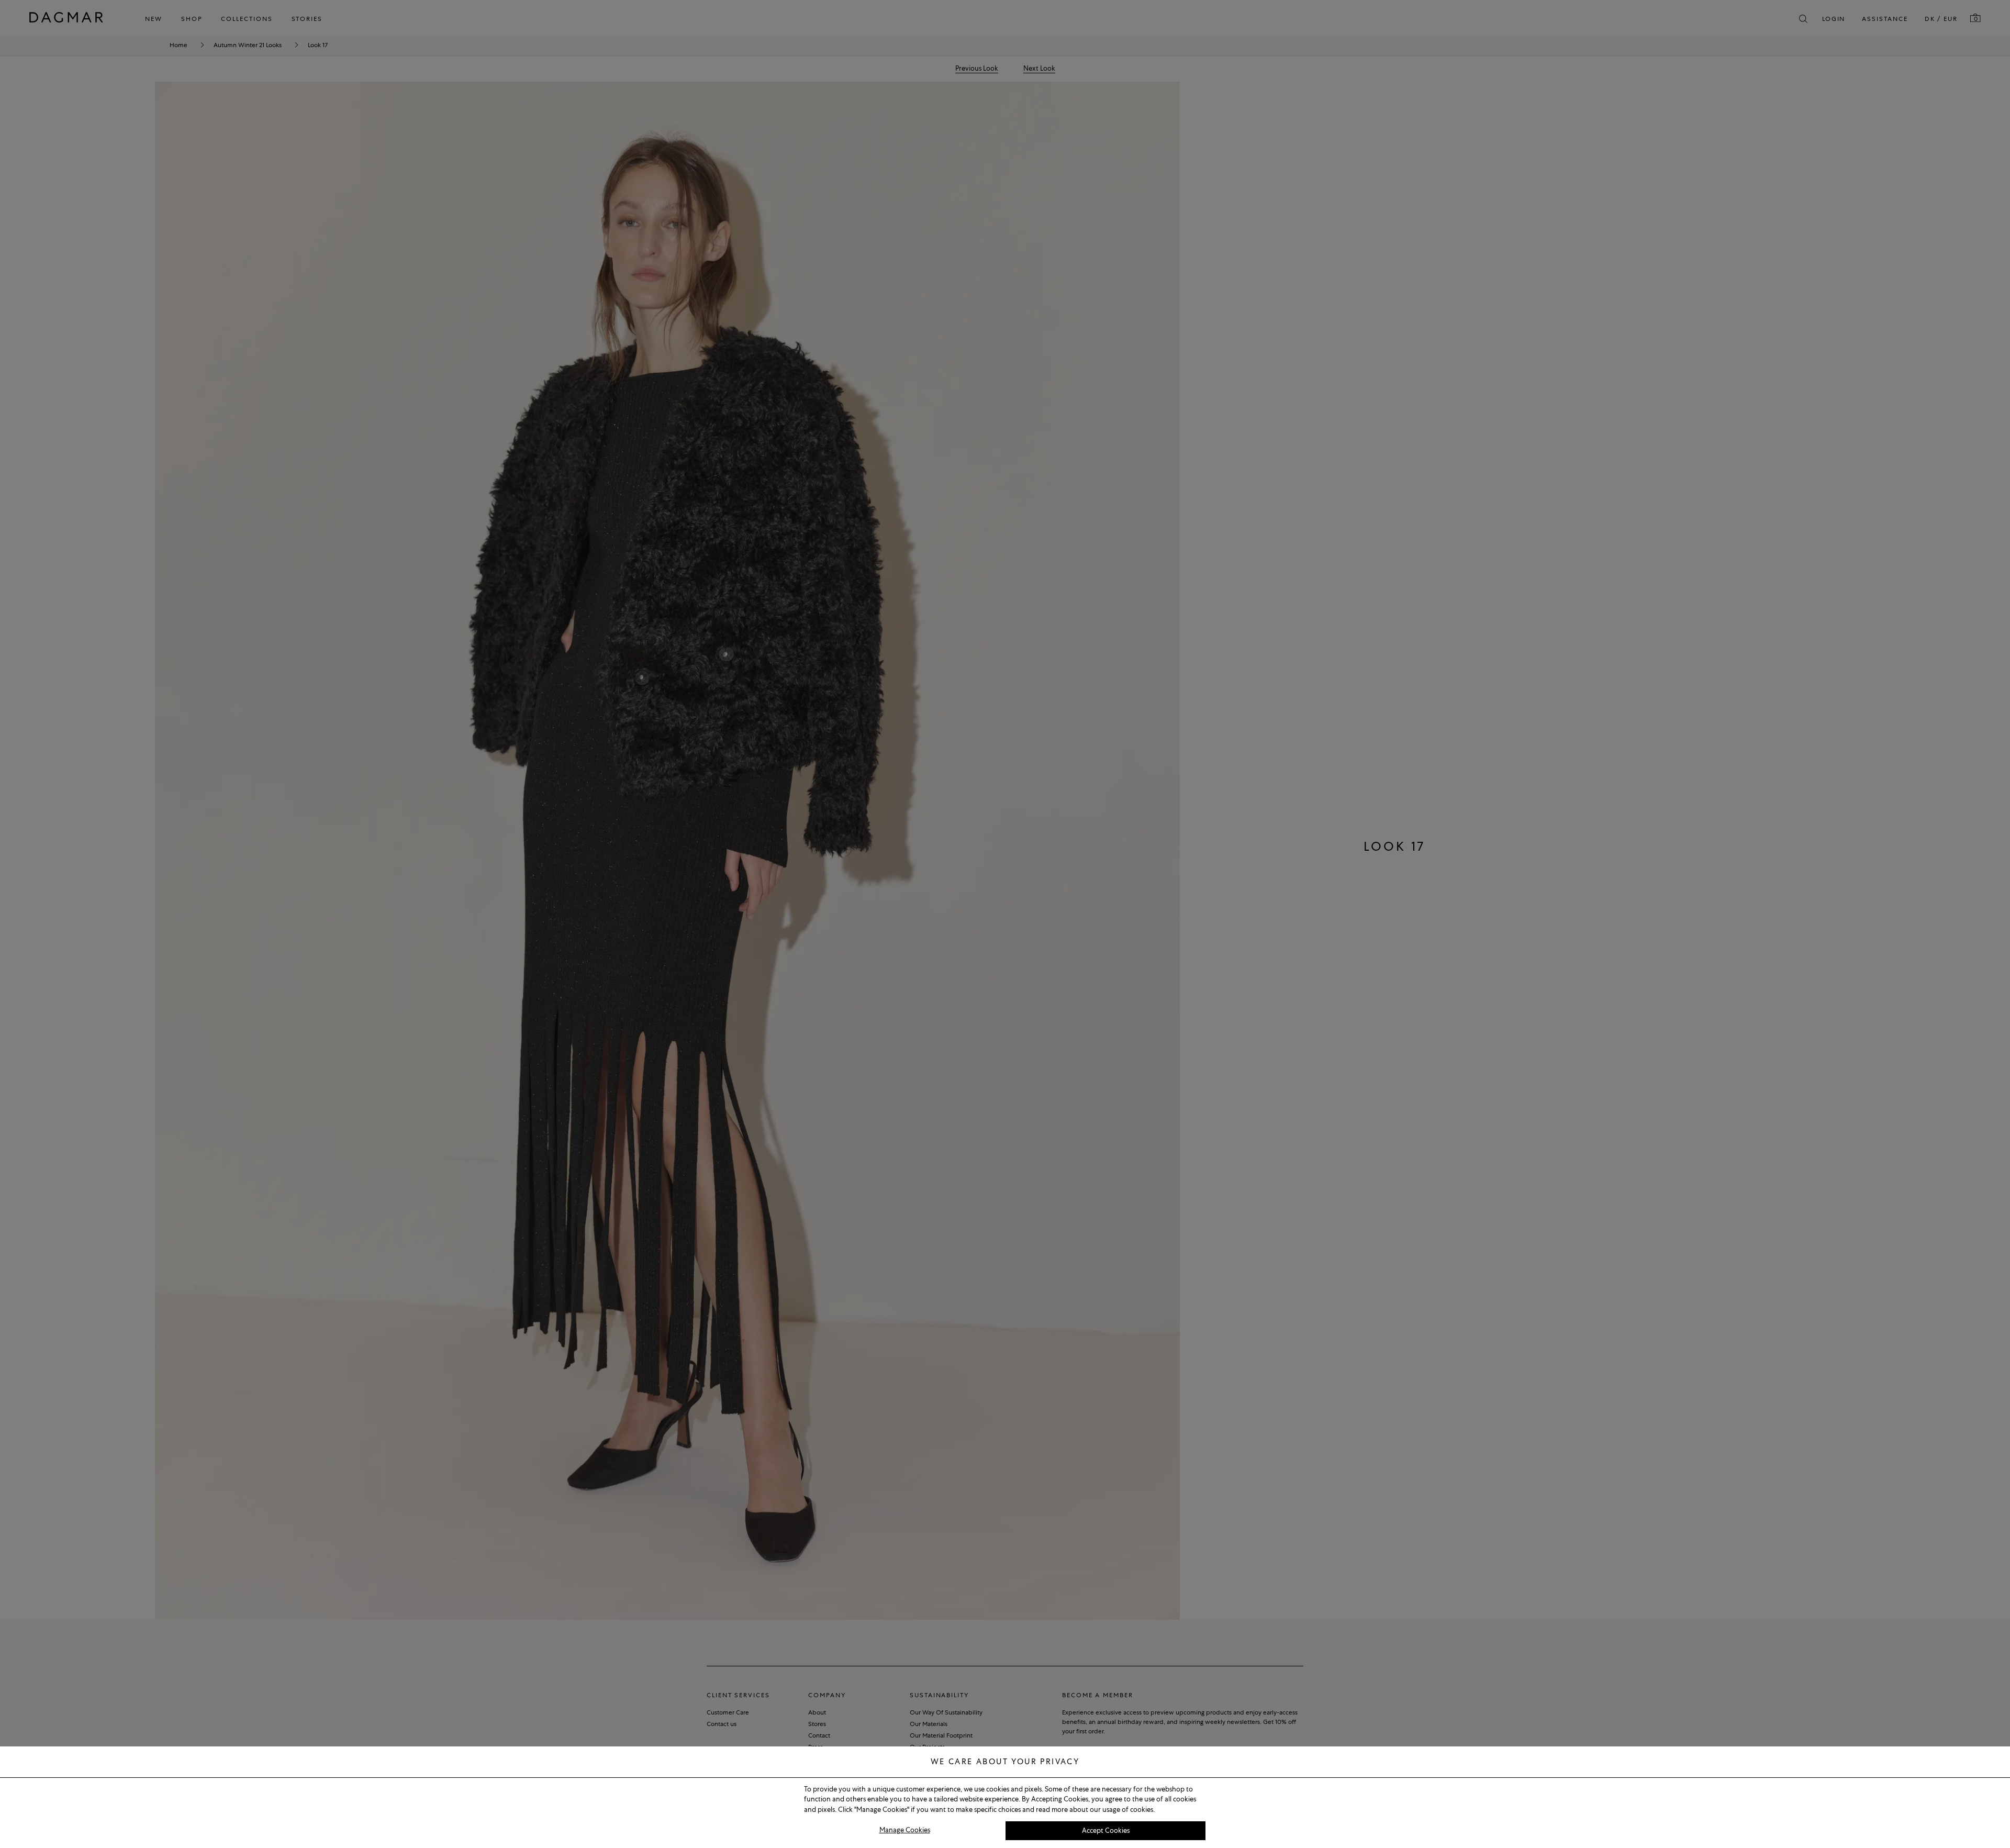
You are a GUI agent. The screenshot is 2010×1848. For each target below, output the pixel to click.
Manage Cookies (905, 1830)
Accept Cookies (1106, 1830)
